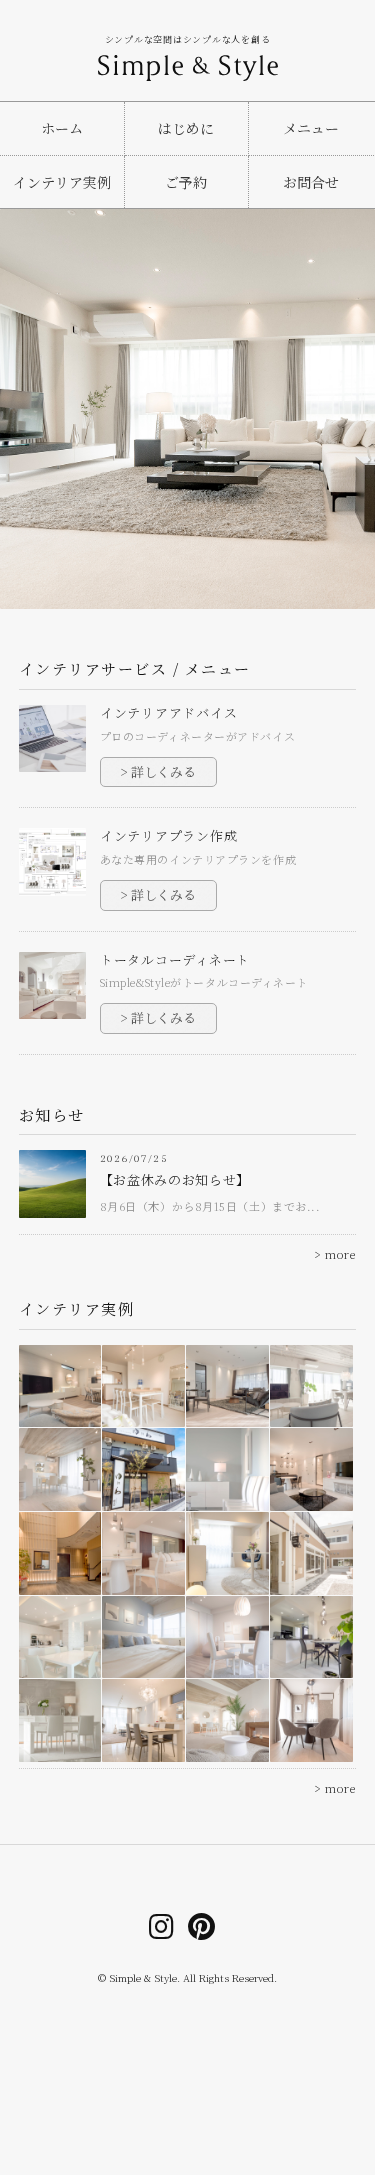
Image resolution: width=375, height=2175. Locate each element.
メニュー (311, 128)
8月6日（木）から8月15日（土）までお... (210, 1206)
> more (335, 1254)
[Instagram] (162, 1925)
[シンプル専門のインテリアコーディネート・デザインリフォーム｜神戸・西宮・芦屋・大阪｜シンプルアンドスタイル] (188, 61)
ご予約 (186, 182)
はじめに (186, 128)
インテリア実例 (62, 182)
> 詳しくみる (158, 771)
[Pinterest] (202, 1925)
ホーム (62, 128)
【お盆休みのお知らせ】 (175, 1179)
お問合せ (311, 182)
